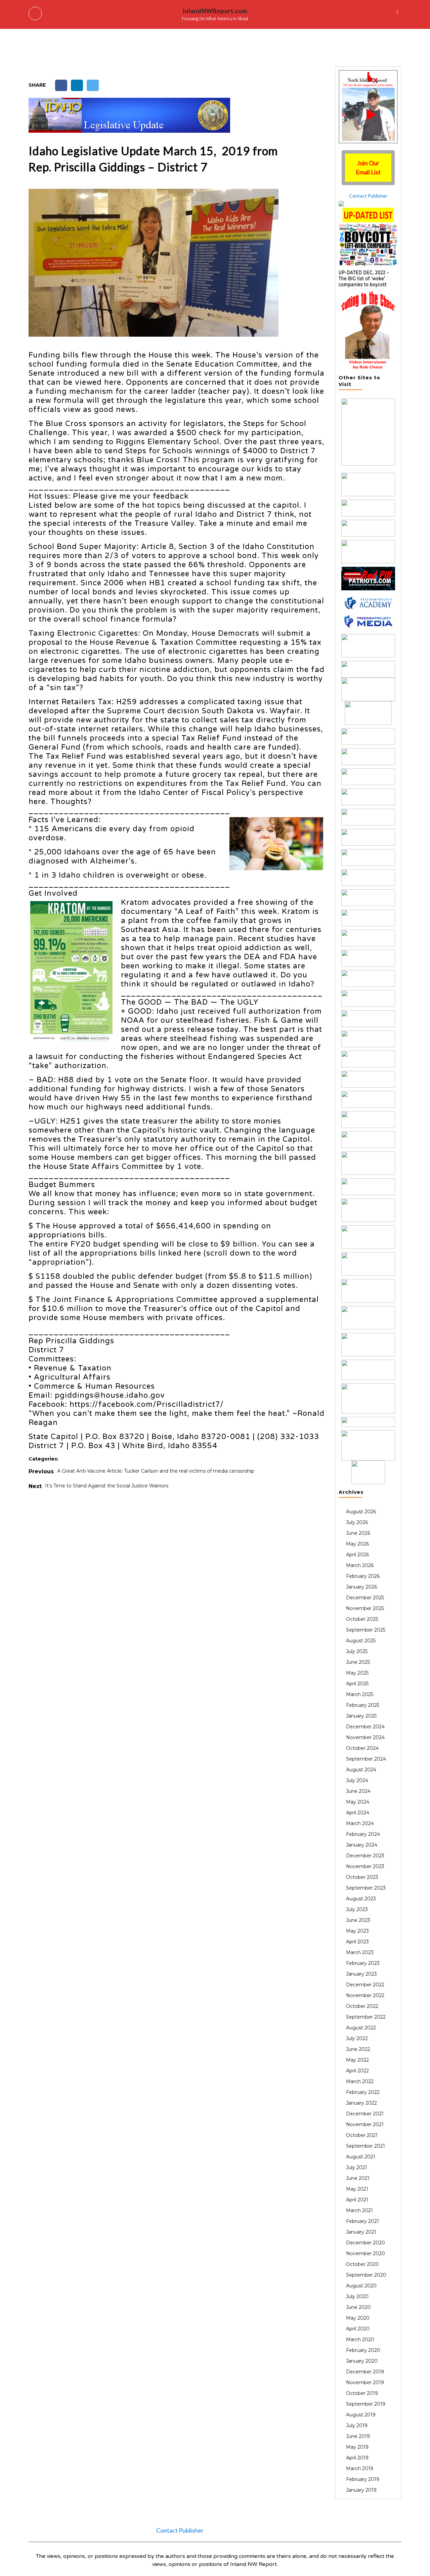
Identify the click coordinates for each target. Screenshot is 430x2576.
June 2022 (358, 2049)
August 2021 (361, 2157)
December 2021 (365, 2114)
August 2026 (361, 1512)
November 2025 (365, 1608)
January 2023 (361, 1974)
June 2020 (358, 2307)
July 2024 (357, 1780)
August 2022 (361, 2028)
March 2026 (360, 1565)
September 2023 (366, 1888)
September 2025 (366, 1630)
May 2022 (357, 2060)
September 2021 (365, 2146)
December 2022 (365, 1985)
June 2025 (358, 1662)
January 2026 (361, 1587)
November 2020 (365, 2253)
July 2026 (357, 1522)
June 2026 (358, 1533)
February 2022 (363, 2092)
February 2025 (363, 1705)
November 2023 (365, 1866)
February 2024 (363, 1834)
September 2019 (366, 2404)
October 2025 (362, 1619)
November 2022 (365, 1995)
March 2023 (360, 1952)
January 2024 (362, 1845)
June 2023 (358, 1920)
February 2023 (363, 1963)
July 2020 (357, 2296)
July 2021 (357, 2167)
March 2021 (359, 2210)
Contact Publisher (368, 196)
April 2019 (357, 2458)
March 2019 (360, 2468)
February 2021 (362, 2221)
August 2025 (361, 1641)
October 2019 (362, 2393)
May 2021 (357, 2189)
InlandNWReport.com (215, 11)
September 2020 (366, 2275)
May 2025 (357, 1673)
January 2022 (361, 2103)
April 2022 (357, 2071)
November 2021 (365, 2124)
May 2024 (358, 1802)
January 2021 (361, 2232)
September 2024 (366, 1759)
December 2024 (365, 1727)
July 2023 (357, 1909)
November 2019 (365, 2382)
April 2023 (357, 1942)
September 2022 (366, 2017)
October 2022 (362, 2006)
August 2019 (361, 2415)
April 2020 (358, 2329)
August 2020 (361, 2286)
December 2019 (365, 2372)
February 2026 (363, 1576)
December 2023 (365, 1856)
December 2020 (365, 2243)
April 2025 (357, 1684)
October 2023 (362, 1877)
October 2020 (362, 2264)
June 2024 (358, 1791)
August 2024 (361, 1770)
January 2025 (361, 1716)
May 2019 (357, 2447)
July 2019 (357, 2425)
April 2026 (357, 1555)
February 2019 (363, 2479)
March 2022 (360, 2081)
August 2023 (361, 1899)
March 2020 (360, 2339)
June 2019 (358, 2436)
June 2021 (358, 2178)
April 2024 (358, 1813)
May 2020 (358, 2318)
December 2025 (365, 1598)
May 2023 (357, 1931)
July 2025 (357, 1651)
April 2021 (357, 2200)
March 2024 (360, 1823)
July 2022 (357, 2038)
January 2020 (362, 2361)
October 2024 (362, 1748)
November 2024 (365, 1737)
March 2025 (360, 1694)
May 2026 (357, 1544)
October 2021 (362, 2135)
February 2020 (363, 2350)
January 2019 (361, 2490)
